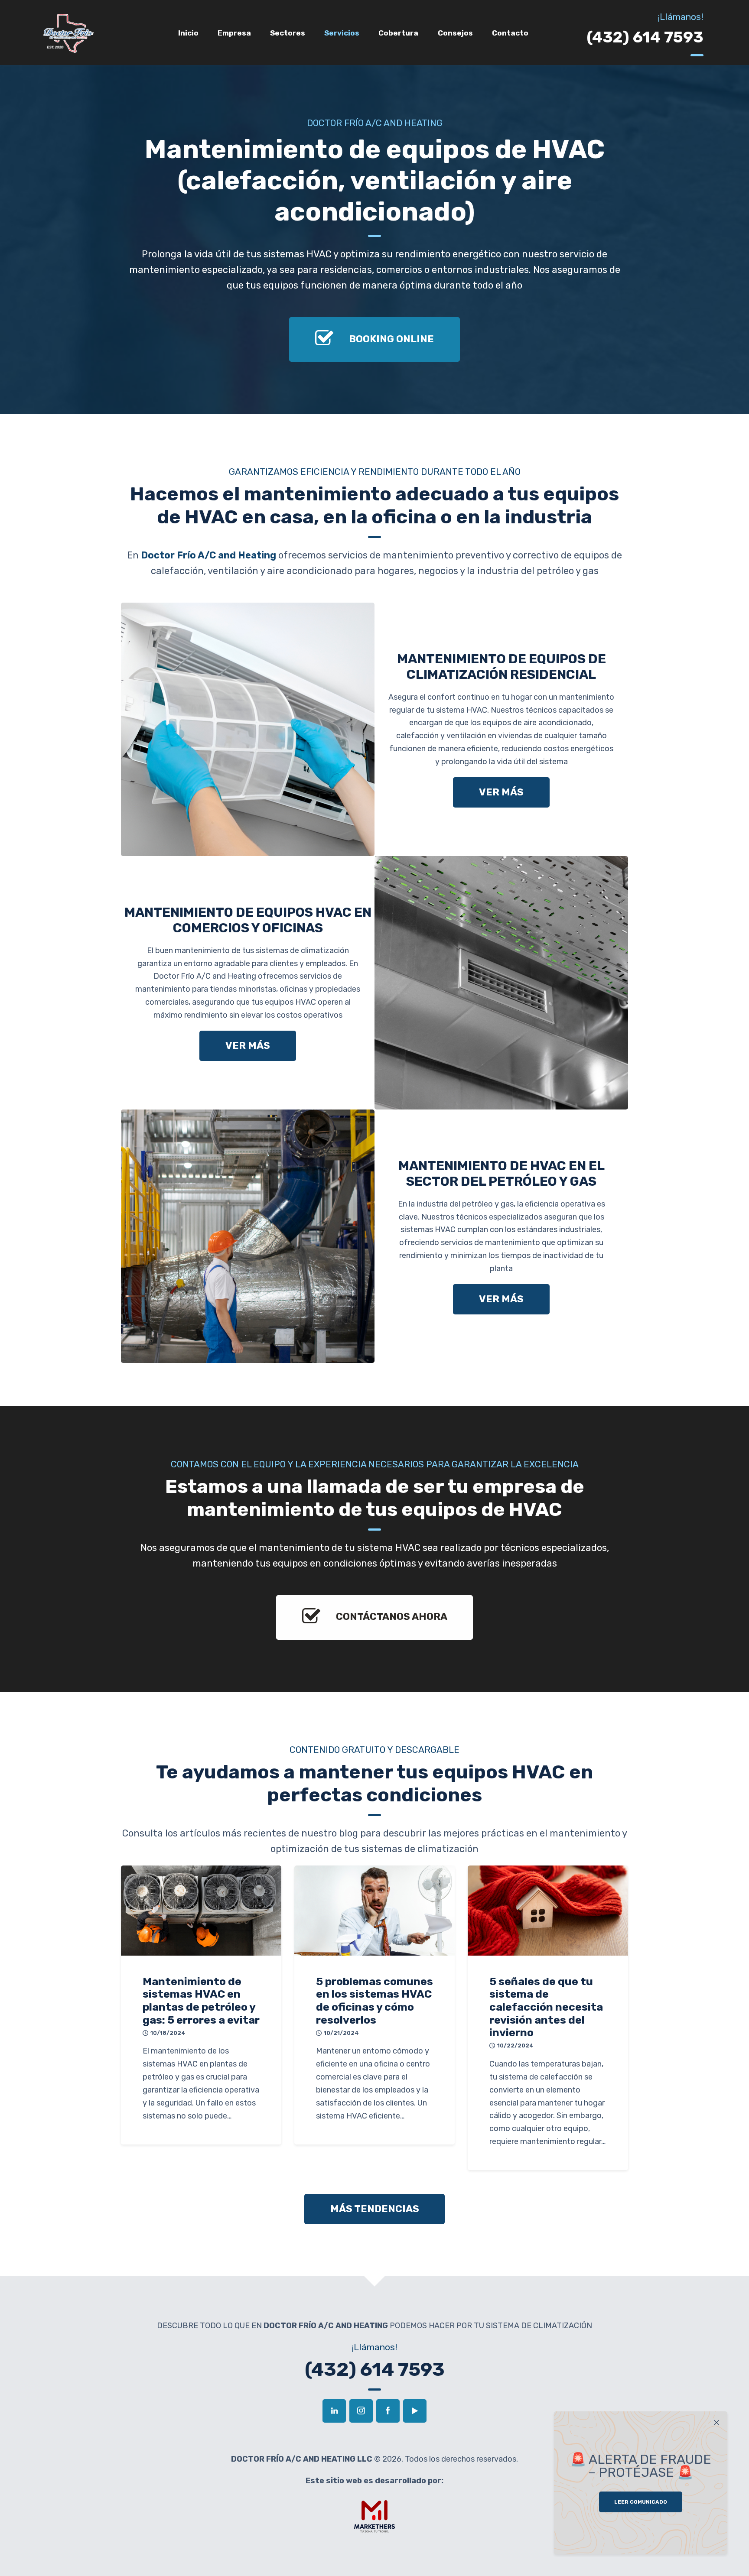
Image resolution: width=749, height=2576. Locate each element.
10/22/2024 (515, 2046)
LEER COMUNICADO (641, 2502)
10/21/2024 (341, 2033)
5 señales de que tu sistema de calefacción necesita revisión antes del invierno (546, 2007)
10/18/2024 (168, 2033)
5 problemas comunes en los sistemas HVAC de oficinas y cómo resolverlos (374, 2001)
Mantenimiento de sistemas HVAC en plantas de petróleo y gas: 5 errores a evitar (201, 2001)
